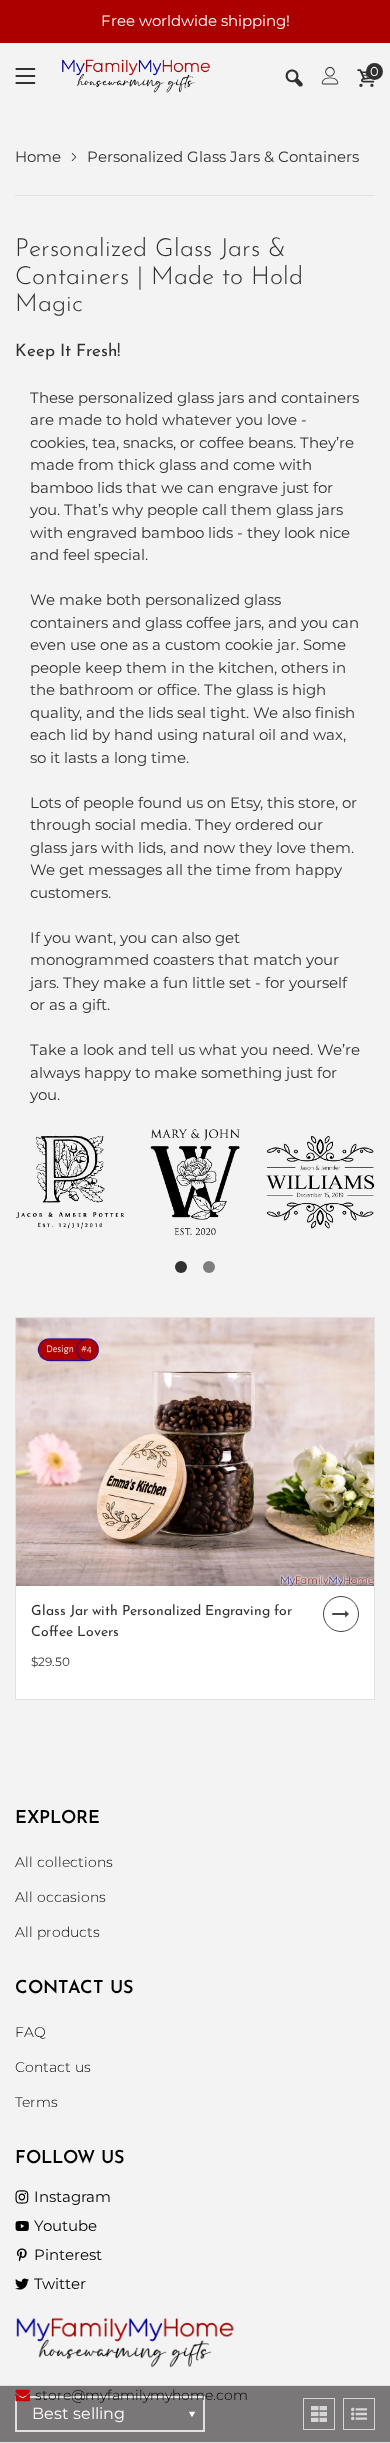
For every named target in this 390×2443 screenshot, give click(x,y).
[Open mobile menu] (25, 76)
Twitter (60, 2283)
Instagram (72, 2196)
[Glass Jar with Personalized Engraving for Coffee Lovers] (195, 1452)
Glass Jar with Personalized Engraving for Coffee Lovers (161, 1622)
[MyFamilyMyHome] (136, 76)
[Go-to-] (70, 1182)
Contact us (53, 2067)
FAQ (30, 2032)
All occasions (60, 1897)
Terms (36, 2102)
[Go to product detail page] (341, 1614)
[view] (319, 2414)
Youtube (65, 2225)
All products (57, 1932)
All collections (64, 1862)
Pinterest (68, 2254)
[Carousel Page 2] (209, 1267)
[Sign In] (330, 75)
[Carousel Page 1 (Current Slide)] (181, 1267)
